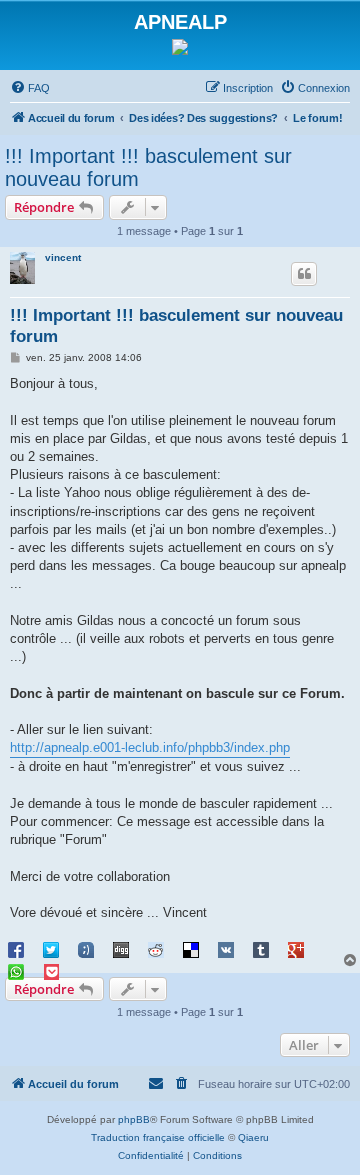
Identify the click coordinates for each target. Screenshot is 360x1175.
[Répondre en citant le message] (304, 274)
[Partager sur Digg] (121, 949)
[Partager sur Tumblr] (261, 949)
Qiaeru (253, 1137)
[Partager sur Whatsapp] (16, 971)
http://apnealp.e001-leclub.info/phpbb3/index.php (150, 747)
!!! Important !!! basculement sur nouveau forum (148, 167)
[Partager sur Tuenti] (86, 949)
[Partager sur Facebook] (16, 949)
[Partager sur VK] (226, 949)
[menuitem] (30, 88)
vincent (63, 257)
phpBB (134, 1119)
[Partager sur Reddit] (156, 949)
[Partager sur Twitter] (51, 949)
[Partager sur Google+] (296, 949)
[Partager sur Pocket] (51, 971)
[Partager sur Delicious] (191, 949)
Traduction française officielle (158, 1137)
